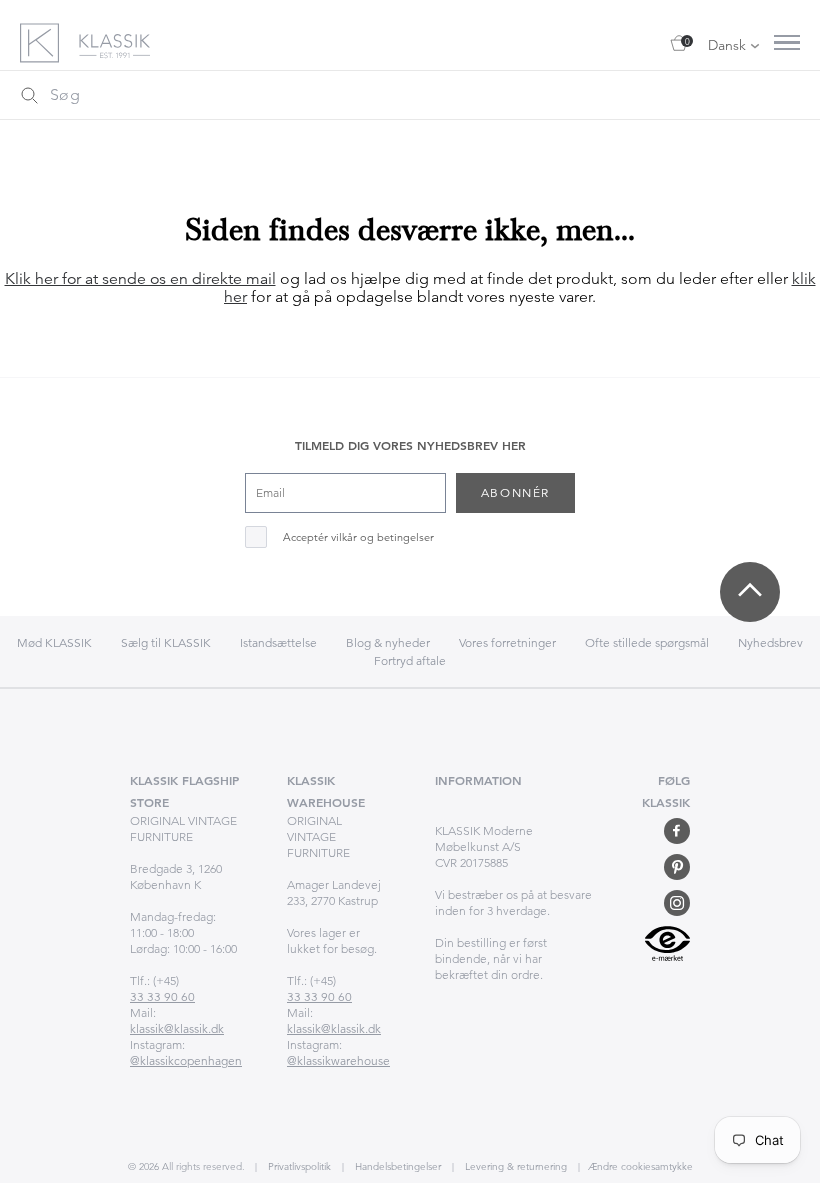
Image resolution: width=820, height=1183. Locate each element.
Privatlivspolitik (298, 1166)
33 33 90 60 (162, 996)
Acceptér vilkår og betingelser (358, 537)
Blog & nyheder (388, 642)
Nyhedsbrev (770, 642)
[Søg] (29, 95)
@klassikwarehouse (338, 1060)
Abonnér (515, 492)
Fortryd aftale (410, 660)
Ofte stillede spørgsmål (647, 642)
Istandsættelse (278, 642)
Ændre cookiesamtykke (640, 1166)
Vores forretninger (507, 642)
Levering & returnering (514, 1166)
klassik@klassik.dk (177, 1028)
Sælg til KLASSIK (166, 642)
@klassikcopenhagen (186, 1060)
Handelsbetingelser (396, 1166)
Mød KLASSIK (54, 642)
